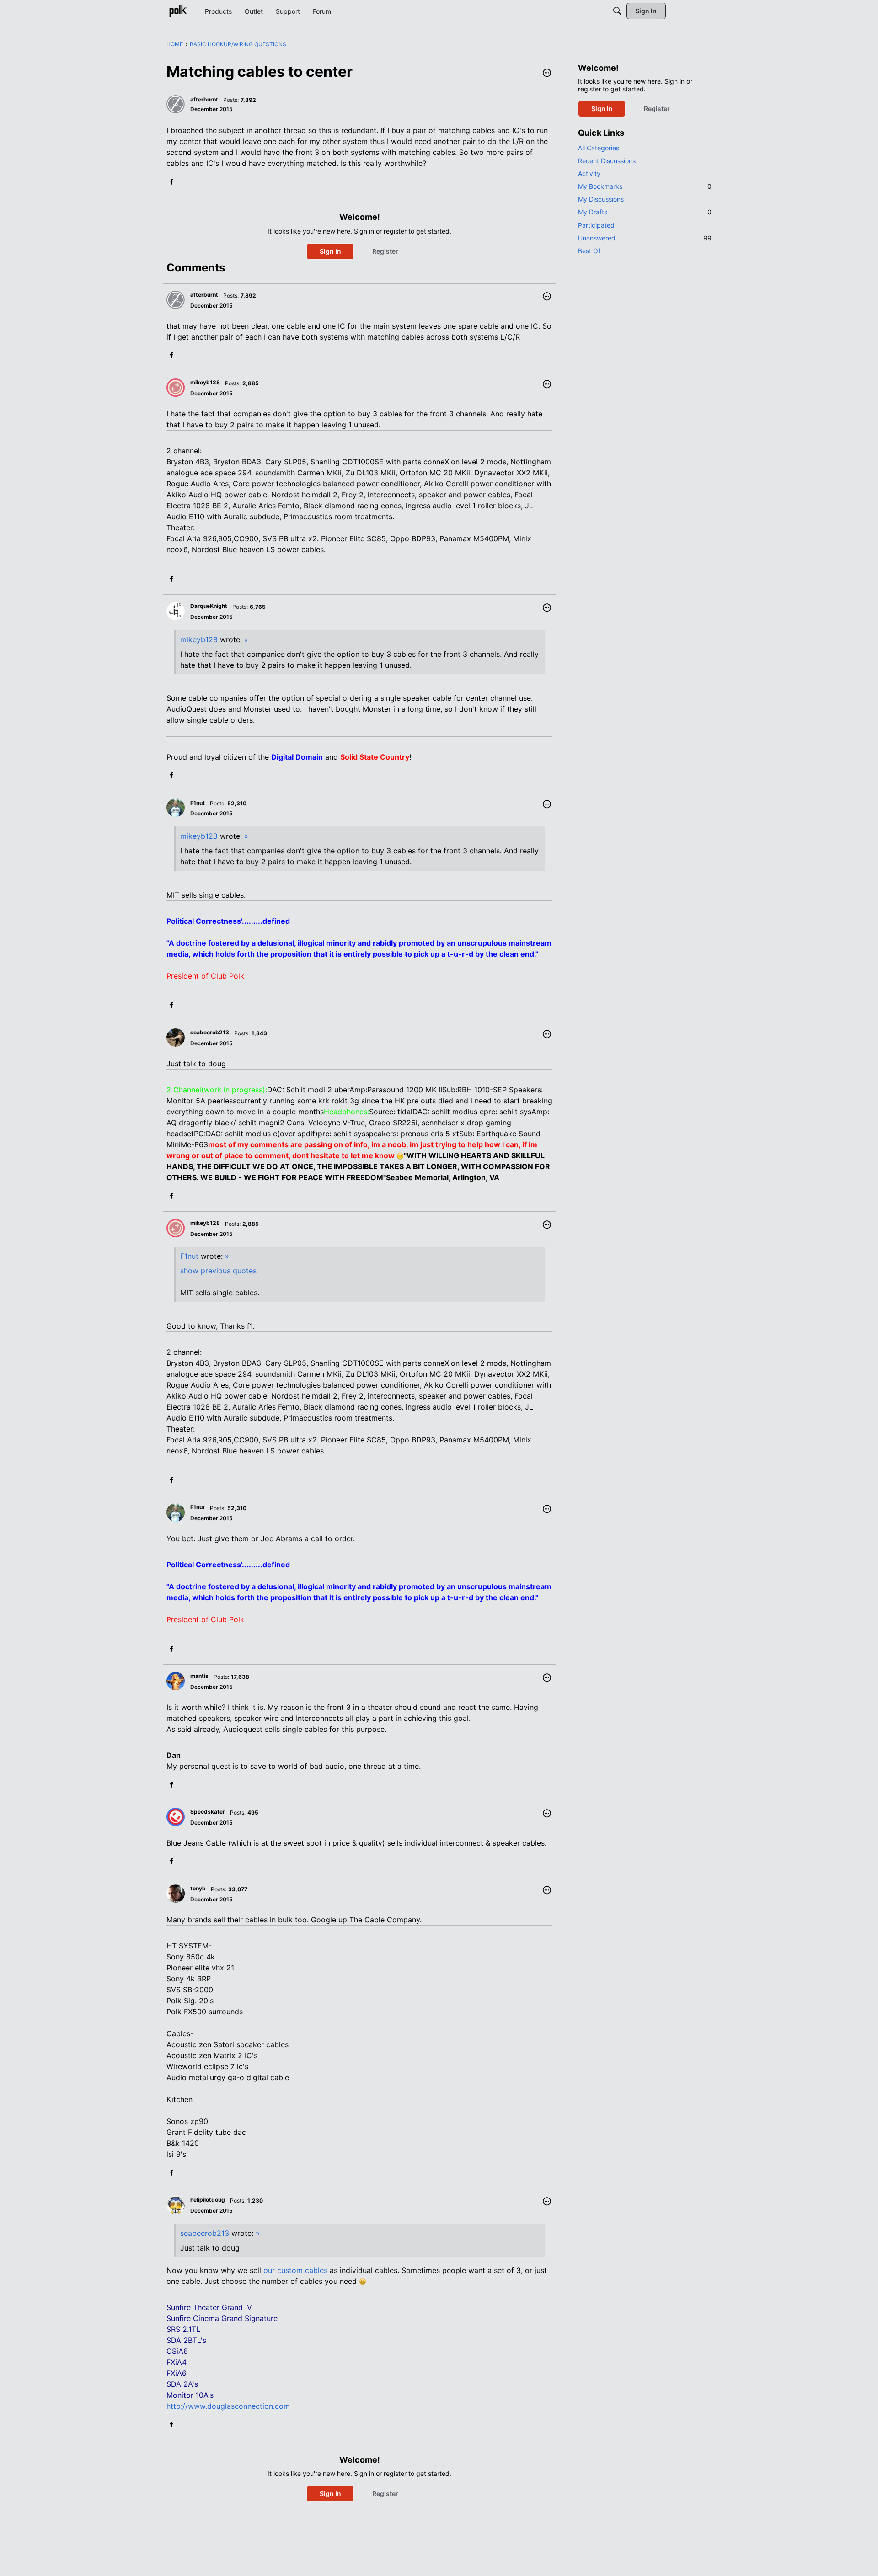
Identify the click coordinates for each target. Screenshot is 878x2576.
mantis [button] (199, 1676)
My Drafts (645, 212)
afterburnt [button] (204, 99)
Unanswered (645, 238)
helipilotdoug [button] (208, 2200)
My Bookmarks (645, 186)
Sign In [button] (330, 251)
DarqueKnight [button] (209, 606)
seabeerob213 (205, 2233)
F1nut (189, 1256)
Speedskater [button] (208, 1812)
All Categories (599, 148)
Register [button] (385, 251)
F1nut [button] (198, 803)
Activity (589, 173)
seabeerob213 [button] (210, 1032)
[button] (547, 74)
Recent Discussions (607, 161)
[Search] (617, 11)
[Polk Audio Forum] (178, 11)
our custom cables (295, 2270)
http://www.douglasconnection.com (228, 2406)
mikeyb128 (199, 639)
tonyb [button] (198, 1888)
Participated (596, 225)
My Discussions (601, 199)
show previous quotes (218, 1271)
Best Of (589, 251)
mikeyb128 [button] (205, 382)
